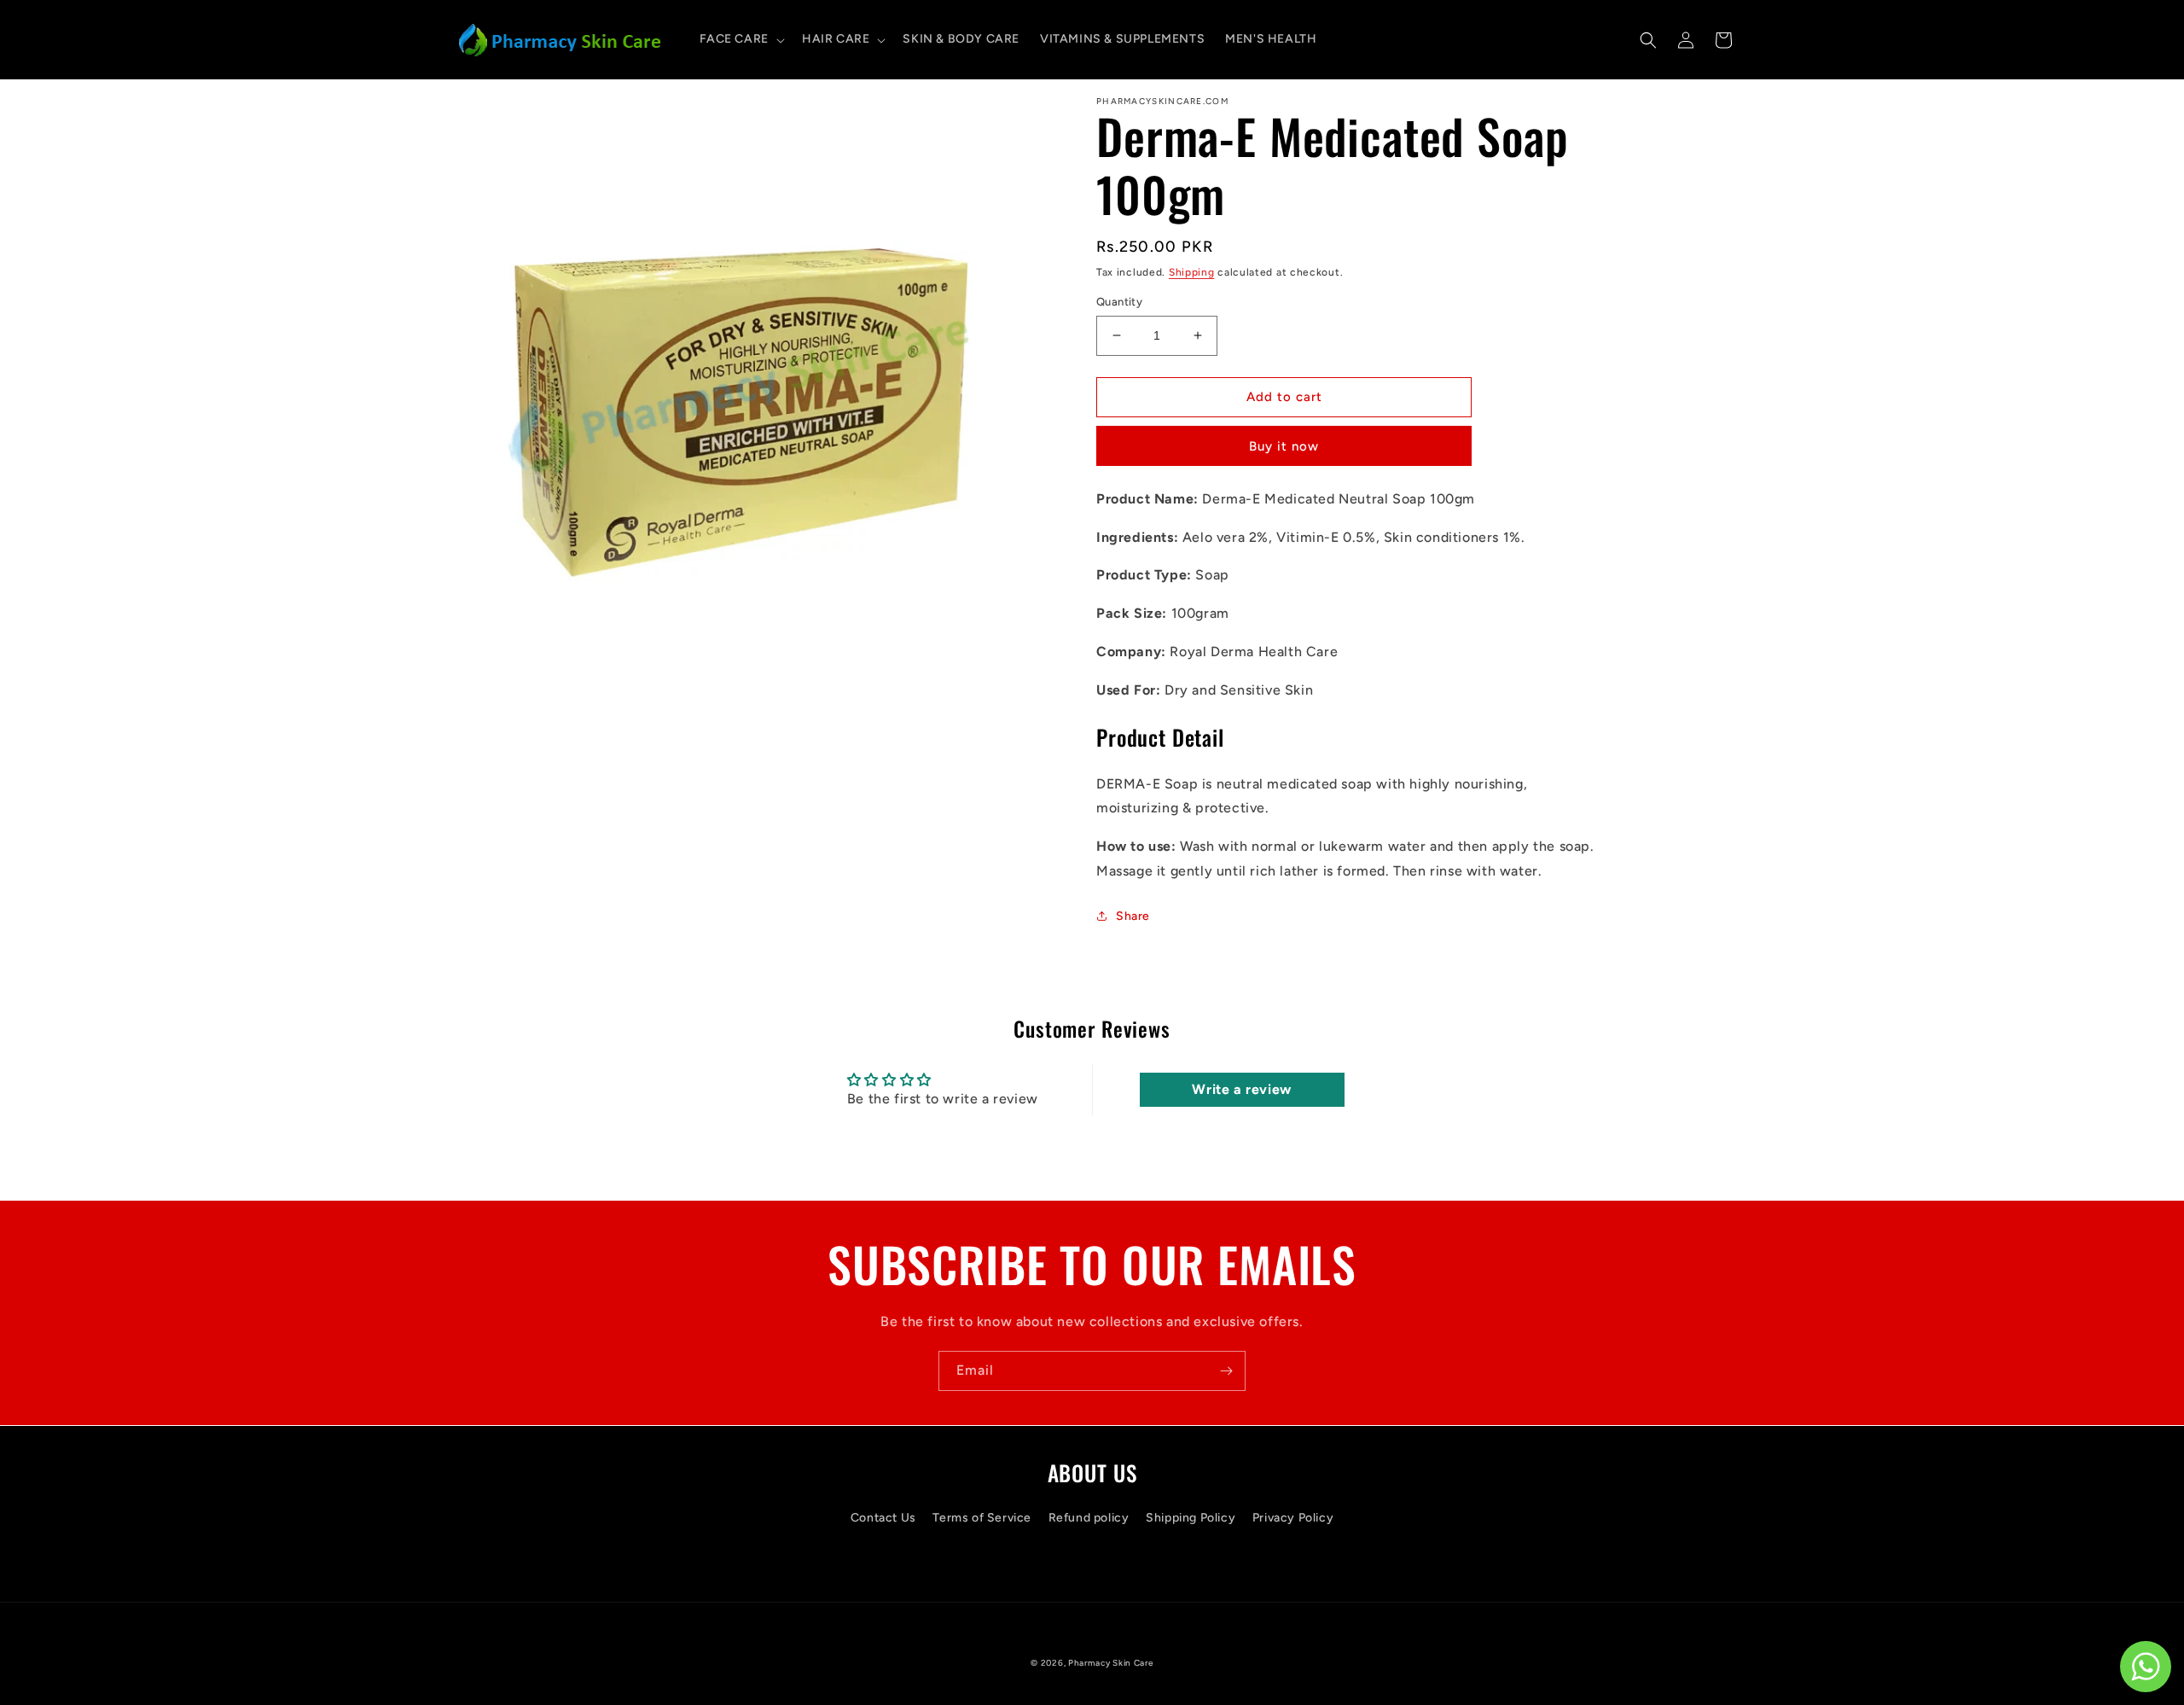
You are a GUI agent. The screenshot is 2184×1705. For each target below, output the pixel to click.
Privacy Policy (1293, 1518)
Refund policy (1089, 1518)
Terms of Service (982, 1518)
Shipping (1192, 272)
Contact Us (883, 1518)
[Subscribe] (1226, 1371)
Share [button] (1133, 916)
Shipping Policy (1191, 1518)
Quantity (1119, 302)
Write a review (1241, 1089)
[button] (741, 39)
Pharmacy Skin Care (1111, 1663)
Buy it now (1284, 446)
